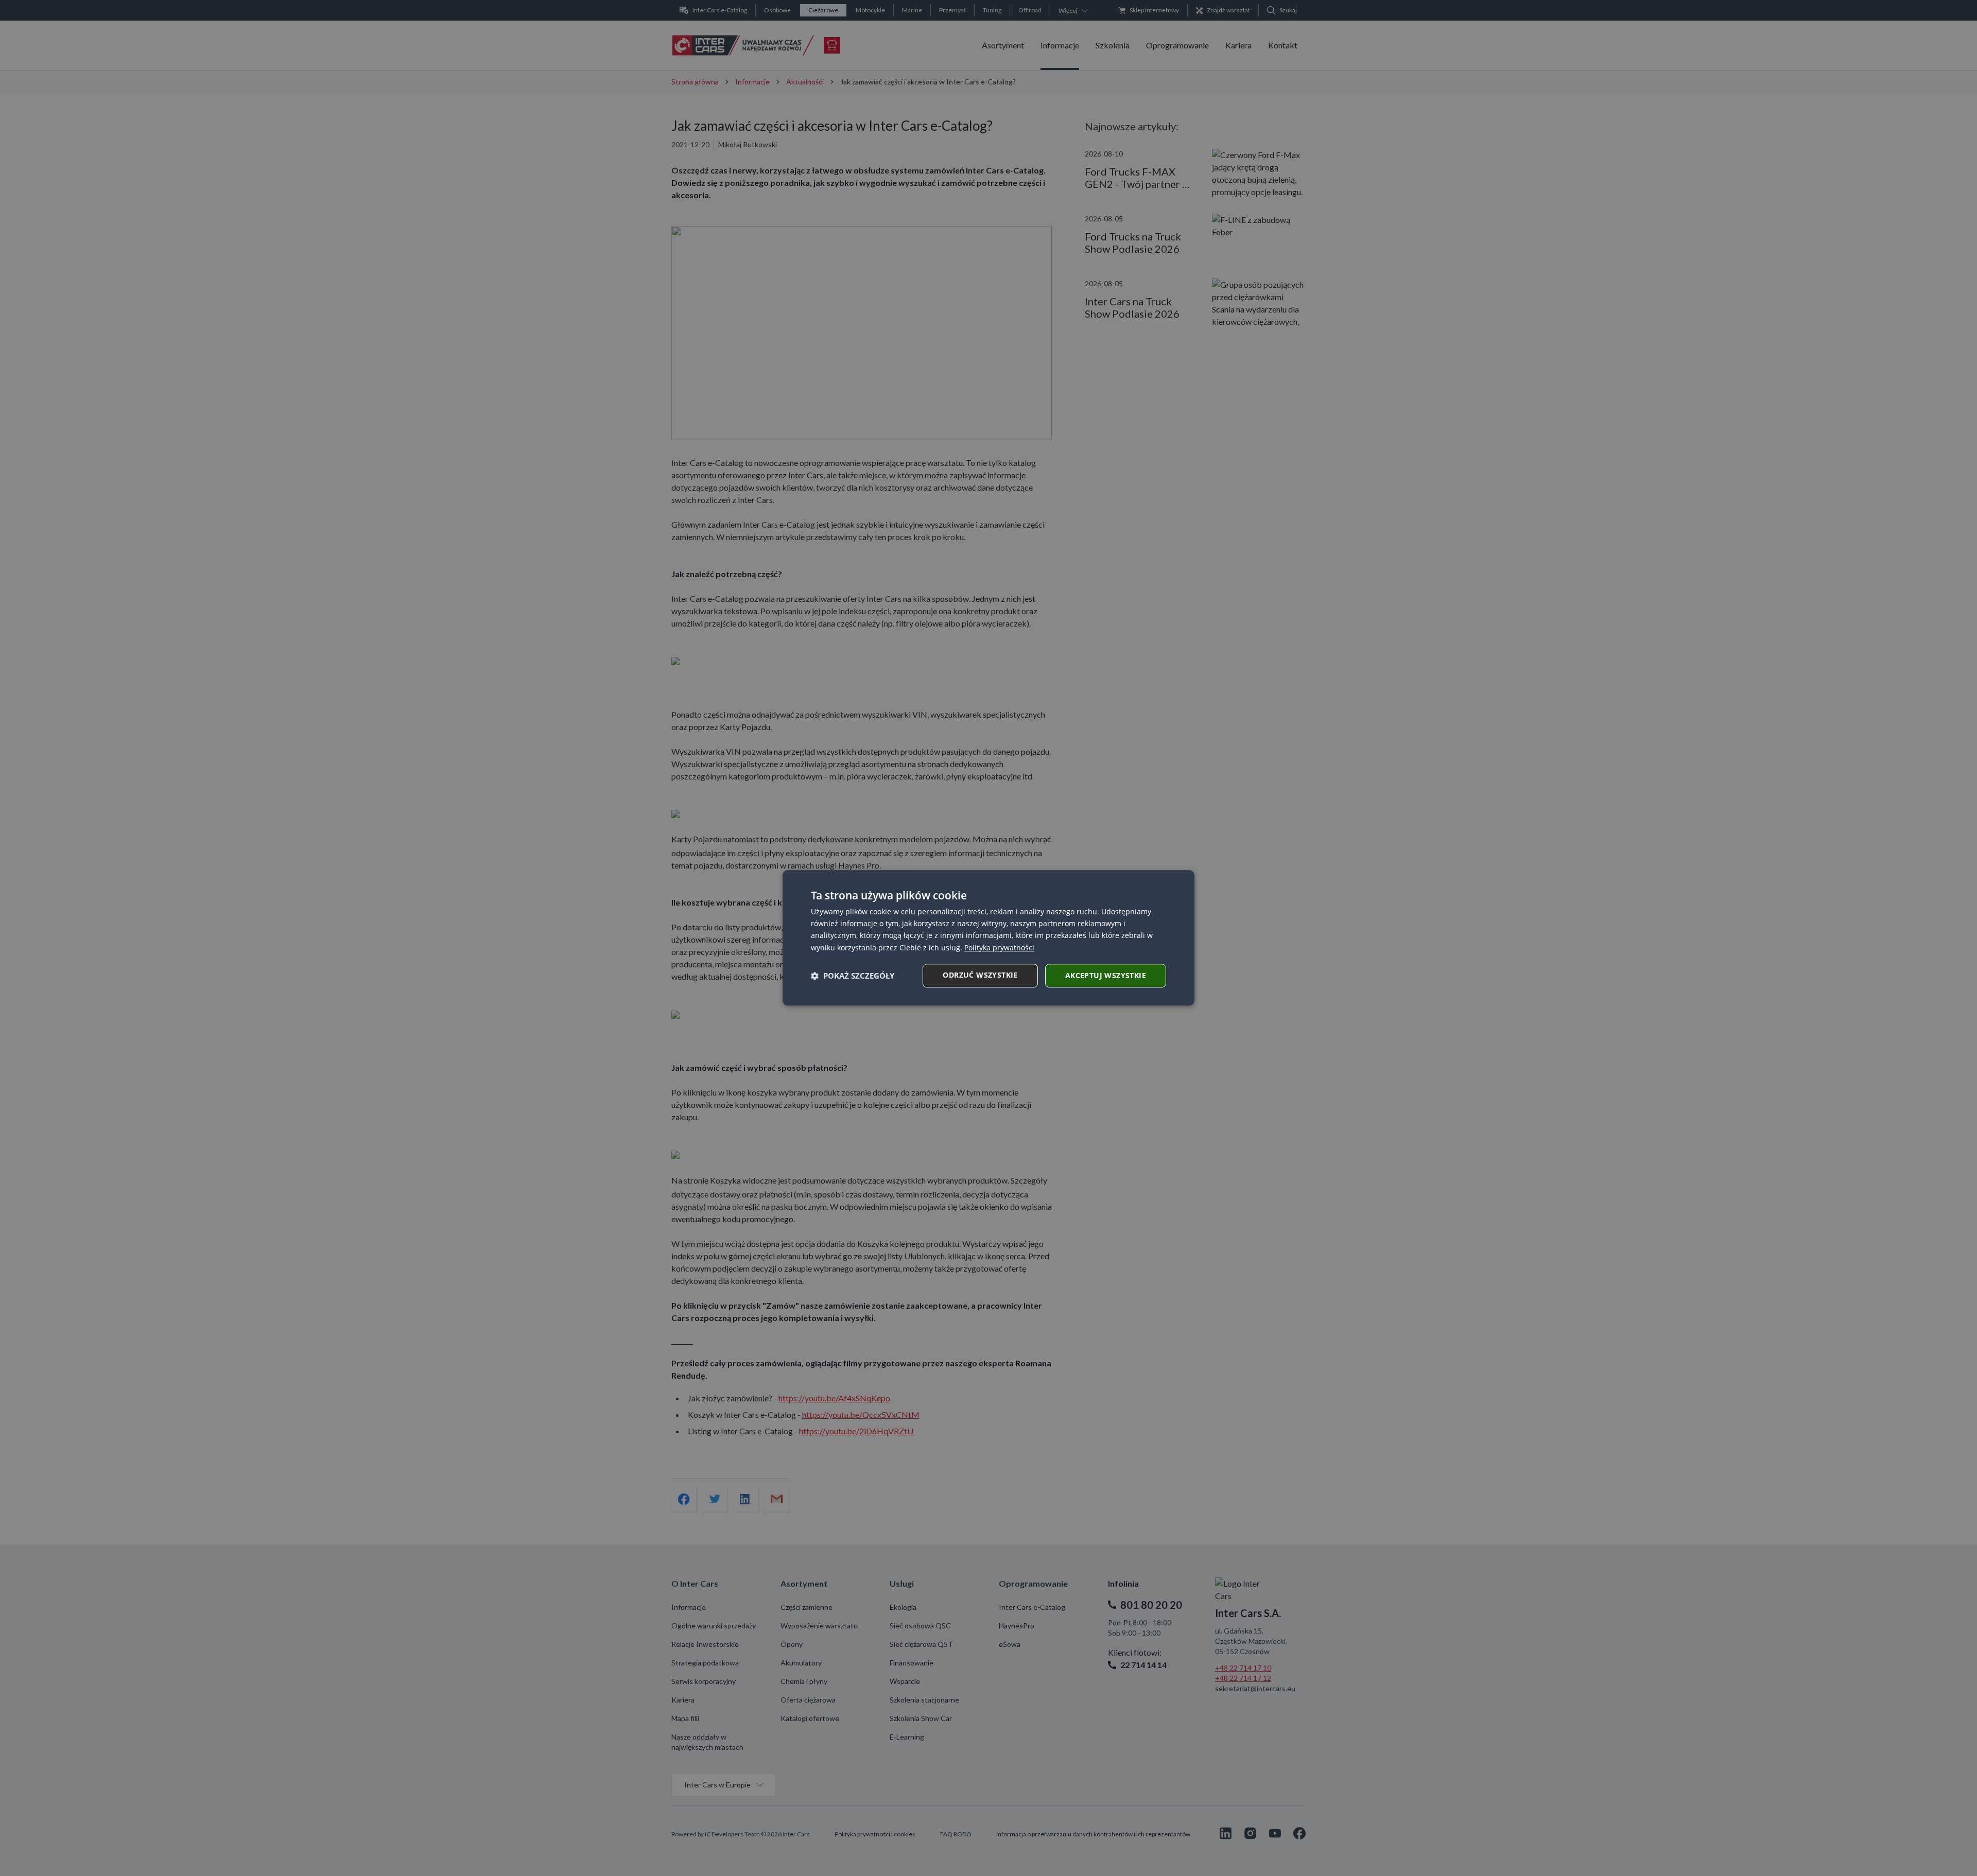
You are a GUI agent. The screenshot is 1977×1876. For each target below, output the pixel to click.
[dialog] (989, 938)
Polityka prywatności (999, 948)
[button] (853, 976)
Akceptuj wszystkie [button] (1106, 975)
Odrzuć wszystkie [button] (980, 975)
